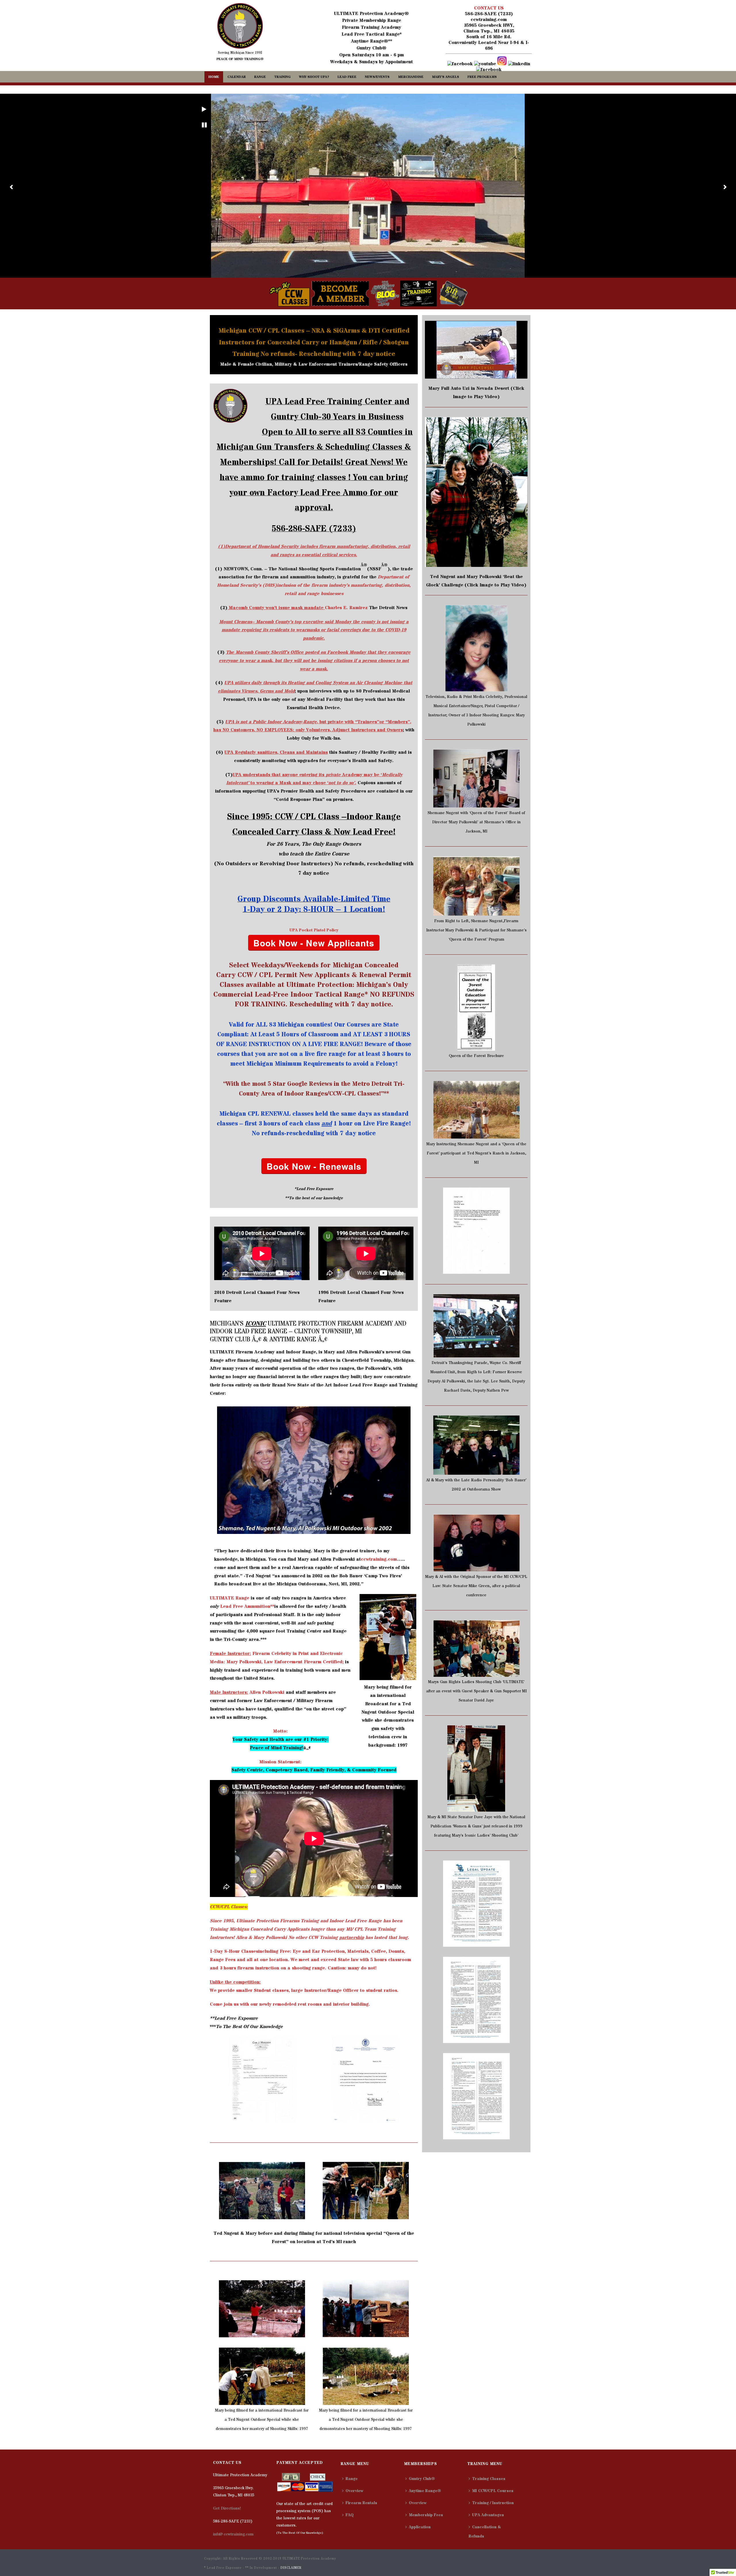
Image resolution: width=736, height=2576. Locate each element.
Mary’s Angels (445, 77)
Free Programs (482, 77)
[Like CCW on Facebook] (460, 64)
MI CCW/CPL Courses (493, 2491)
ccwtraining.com (489, 20)
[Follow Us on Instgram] (502, 64)
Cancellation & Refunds (485, 2532)
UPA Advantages (488, 2515)
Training (282, 77)
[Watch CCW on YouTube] (485, 64)
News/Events (377, 77)
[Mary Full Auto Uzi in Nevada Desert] (476, 349)
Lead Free (347, 77)
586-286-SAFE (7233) (489, 14)
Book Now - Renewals (314, 1166)
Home (214, 77)
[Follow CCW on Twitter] (489, 70)
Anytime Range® (425, 2491)
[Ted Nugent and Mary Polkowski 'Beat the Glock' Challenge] (476, 492)
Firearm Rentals (361, 2503)
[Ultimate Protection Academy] (240, 26)
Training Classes (489, 2479)
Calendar (237, 77)
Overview (354, 2491)
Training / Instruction (493, 2503)
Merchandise (411, 77)
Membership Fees (426, 2515)
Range (260, 77)
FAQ (350, 2515)
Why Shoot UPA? (314, 77)
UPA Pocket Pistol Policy (314, 930)
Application (420, 2527)
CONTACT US (489, 8)
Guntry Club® (422, 2479)
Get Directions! (227, 2508)
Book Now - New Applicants (314, 943)
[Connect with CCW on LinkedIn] (519, 64)
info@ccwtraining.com (233, 2534)
